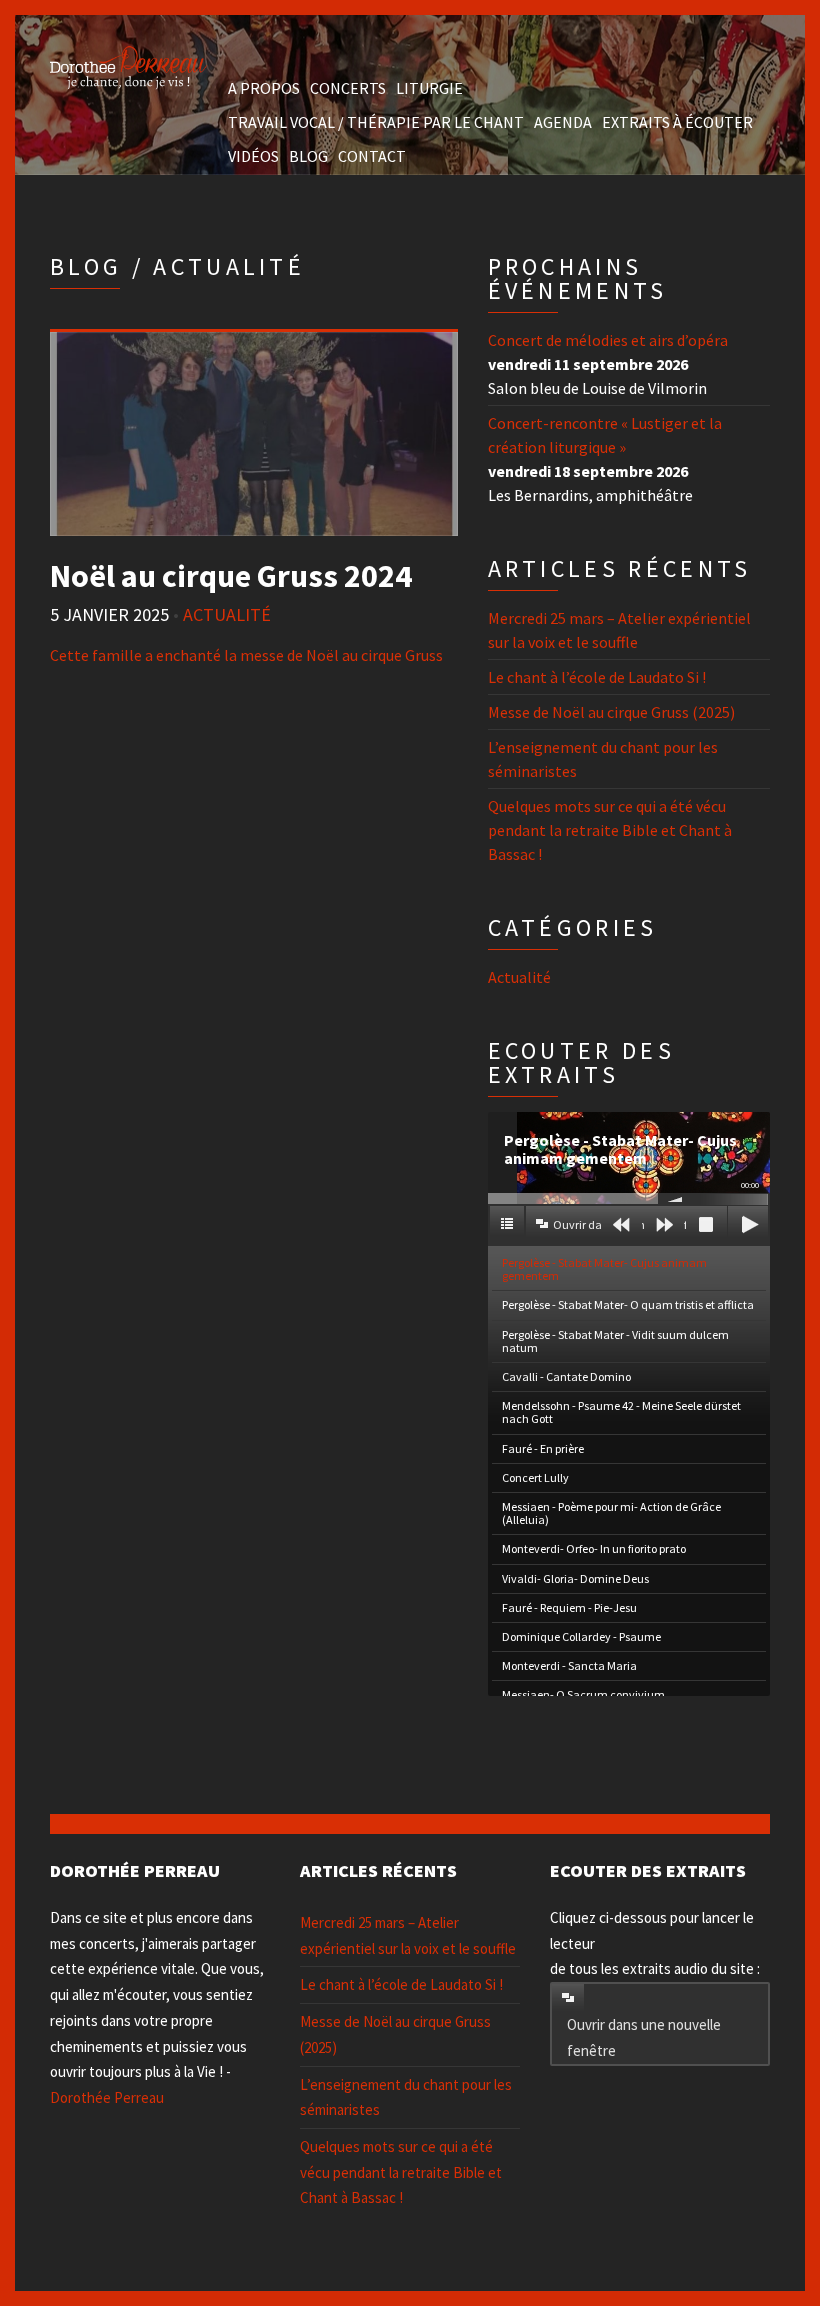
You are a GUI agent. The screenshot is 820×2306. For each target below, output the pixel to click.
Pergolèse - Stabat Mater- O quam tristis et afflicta (628, 1304)
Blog (308, 156)
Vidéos (253, 156)
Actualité (227, 614)
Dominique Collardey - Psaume (581, 1636)
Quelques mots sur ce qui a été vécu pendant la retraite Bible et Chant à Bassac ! (610, 830)
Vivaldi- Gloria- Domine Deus (575, 1578)
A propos (264, 88)
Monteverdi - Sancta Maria (569, 1665)
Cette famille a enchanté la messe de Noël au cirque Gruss (246, 655)
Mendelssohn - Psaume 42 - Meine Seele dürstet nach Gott (621, 1412)
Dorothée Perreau (107, 2097)
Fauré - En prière (543, 1448)
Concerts (348, 88)
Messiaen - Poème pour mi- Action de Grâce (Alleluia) (611, 1513)
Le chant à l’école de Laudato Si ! (597, 677)
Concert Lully (535, 1477)
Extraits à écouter (677, 122)
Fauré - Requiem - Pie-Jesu (569, 1607)
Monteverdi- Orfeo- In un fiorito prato (594, 1548)
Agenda (563, 122)
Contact (372, 156)
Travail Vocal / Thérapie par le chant (376, 122)
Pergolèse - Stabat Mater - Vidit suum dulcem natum (615, 1341)
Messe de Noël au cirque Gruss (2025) (611, 712)
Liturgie (429, 88)
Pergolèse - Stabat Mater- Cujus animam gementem (604, 1269)
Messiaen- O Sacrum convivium (583, 1694)
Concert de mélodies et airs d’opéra (608, 340)
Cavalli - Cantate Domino (566, 1376)
